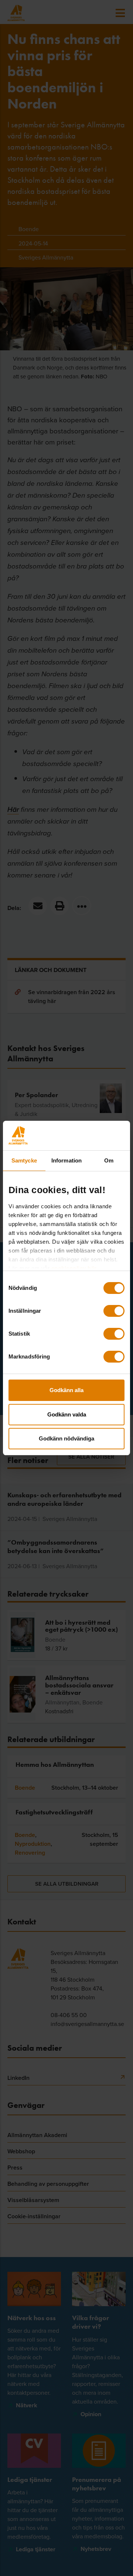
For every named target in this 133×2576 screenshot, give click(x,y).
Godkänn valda (67, 1414)
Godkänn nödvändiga (66, 1438)
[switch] (114, 1311)
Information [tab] (66, 1160)
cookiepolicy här (74, 1268)
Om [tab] (109, 1160)
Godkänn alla (66, 1390)
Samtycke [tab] (24, 1160)
